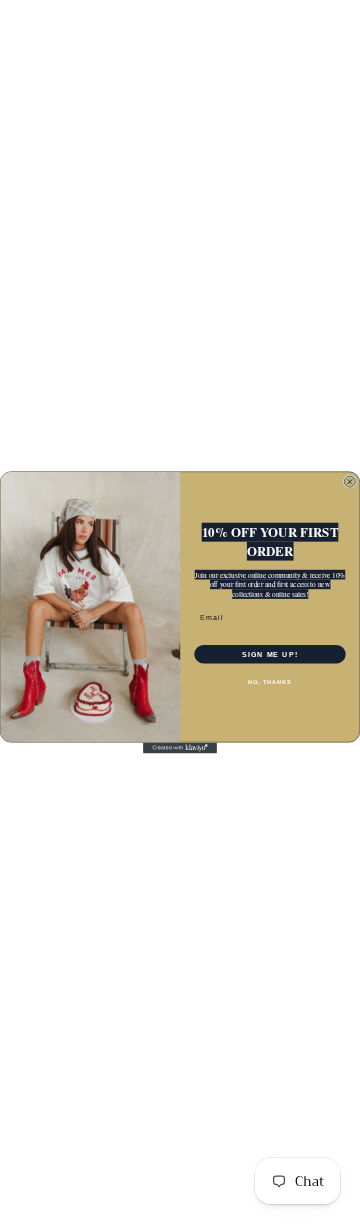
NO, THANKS (270, 681)
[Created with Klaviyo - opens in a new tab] (180, 747)
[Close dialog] (349, 481)
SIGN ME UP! (270, 654)
